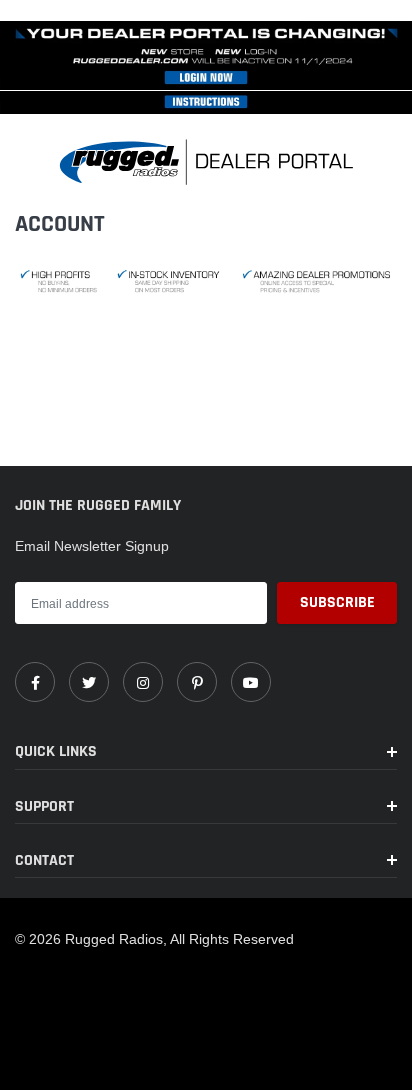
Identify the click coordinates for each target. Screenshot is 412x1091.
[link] (35, 682)
